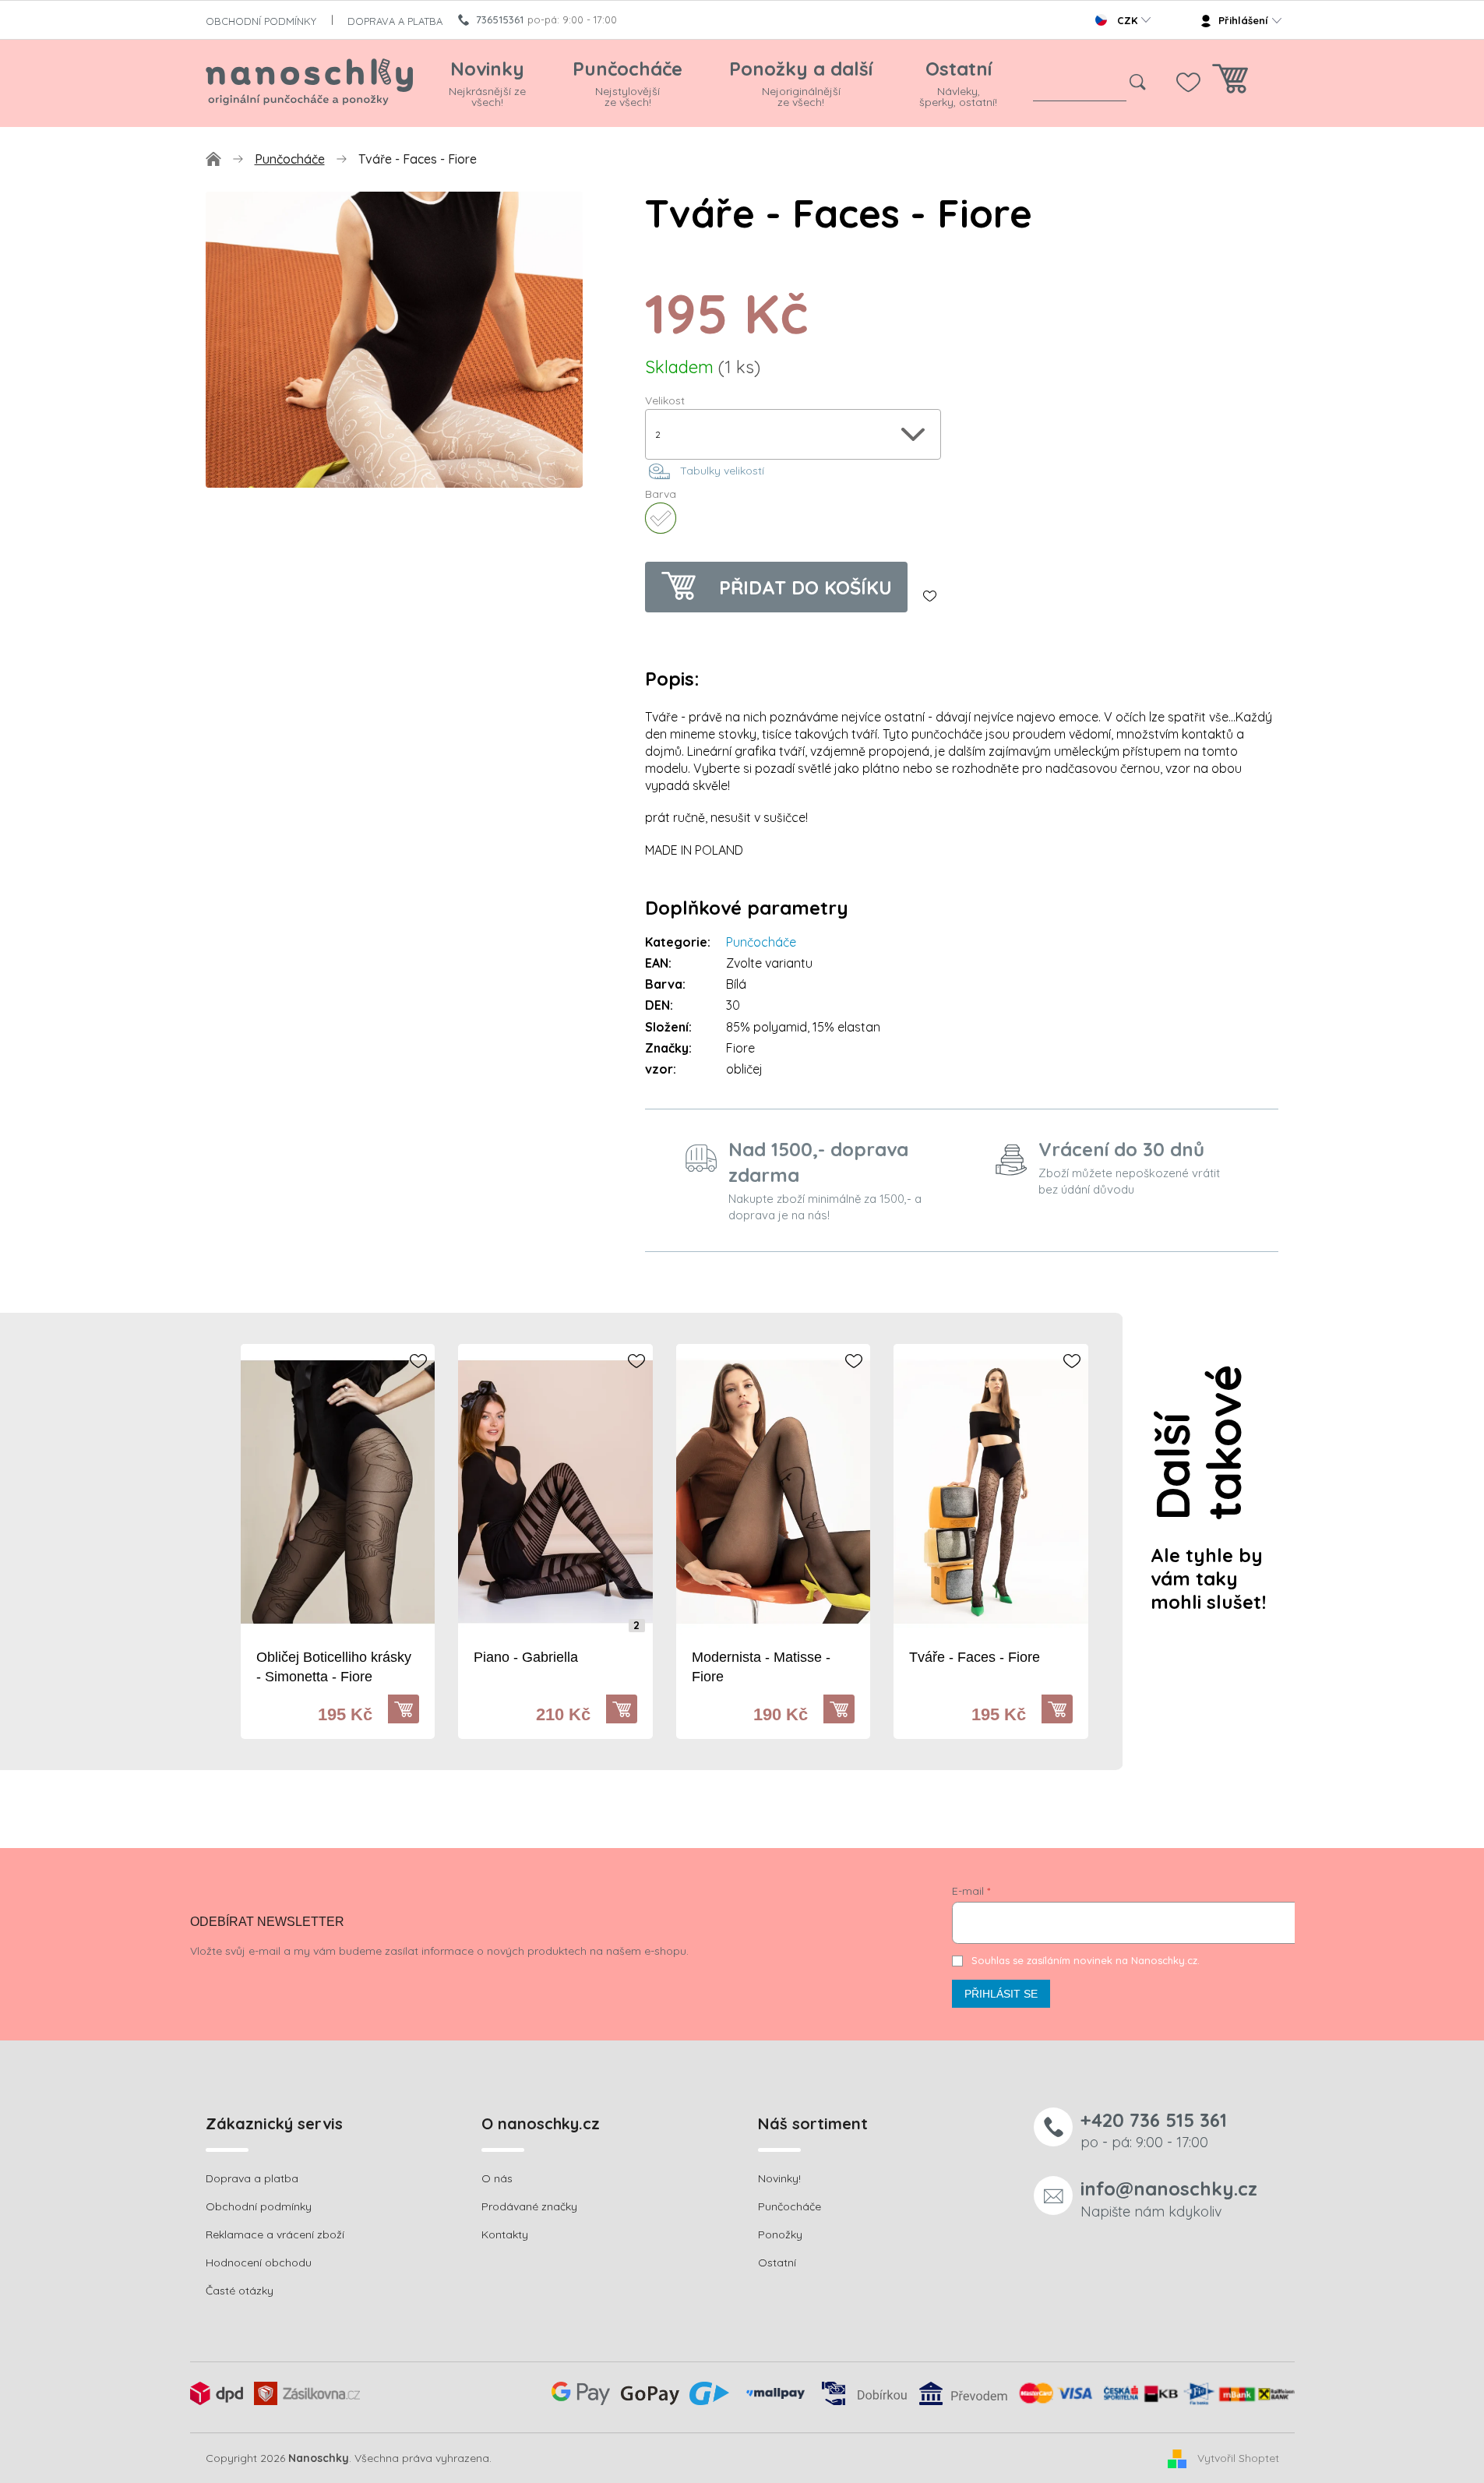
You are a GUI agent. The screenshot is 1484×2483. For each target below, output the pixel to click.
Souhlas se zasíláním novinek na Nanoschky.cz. (1086, 1960)
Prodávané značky (529, 2206)
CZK (1127, 20)
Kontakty (505, 2234)
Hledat (1138, 83)
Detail (411, 1709)
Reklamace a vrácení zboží (275, 2234)
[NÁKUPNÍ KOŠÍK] (1230, 83)
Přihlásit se (1001, 1994)
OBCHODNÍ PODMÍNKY (261, 21)
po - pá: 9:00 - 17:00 (1154, 2130)
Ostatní (777, 2263)
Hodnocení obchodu (259, 2263)
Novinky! (779, 2178)
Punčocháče (761, 942)
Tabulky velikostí (722, 471)
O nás (497, 2178)
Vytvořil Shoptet (1238, 2457)
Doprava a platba (252, 2178)
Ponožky (780, 2234)
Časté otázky (240, 2291)
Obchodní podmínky (259, 2206)
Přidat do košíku (805, 587)
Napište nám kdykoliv (1169, 2198)
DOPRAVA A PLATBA (395, 21)
